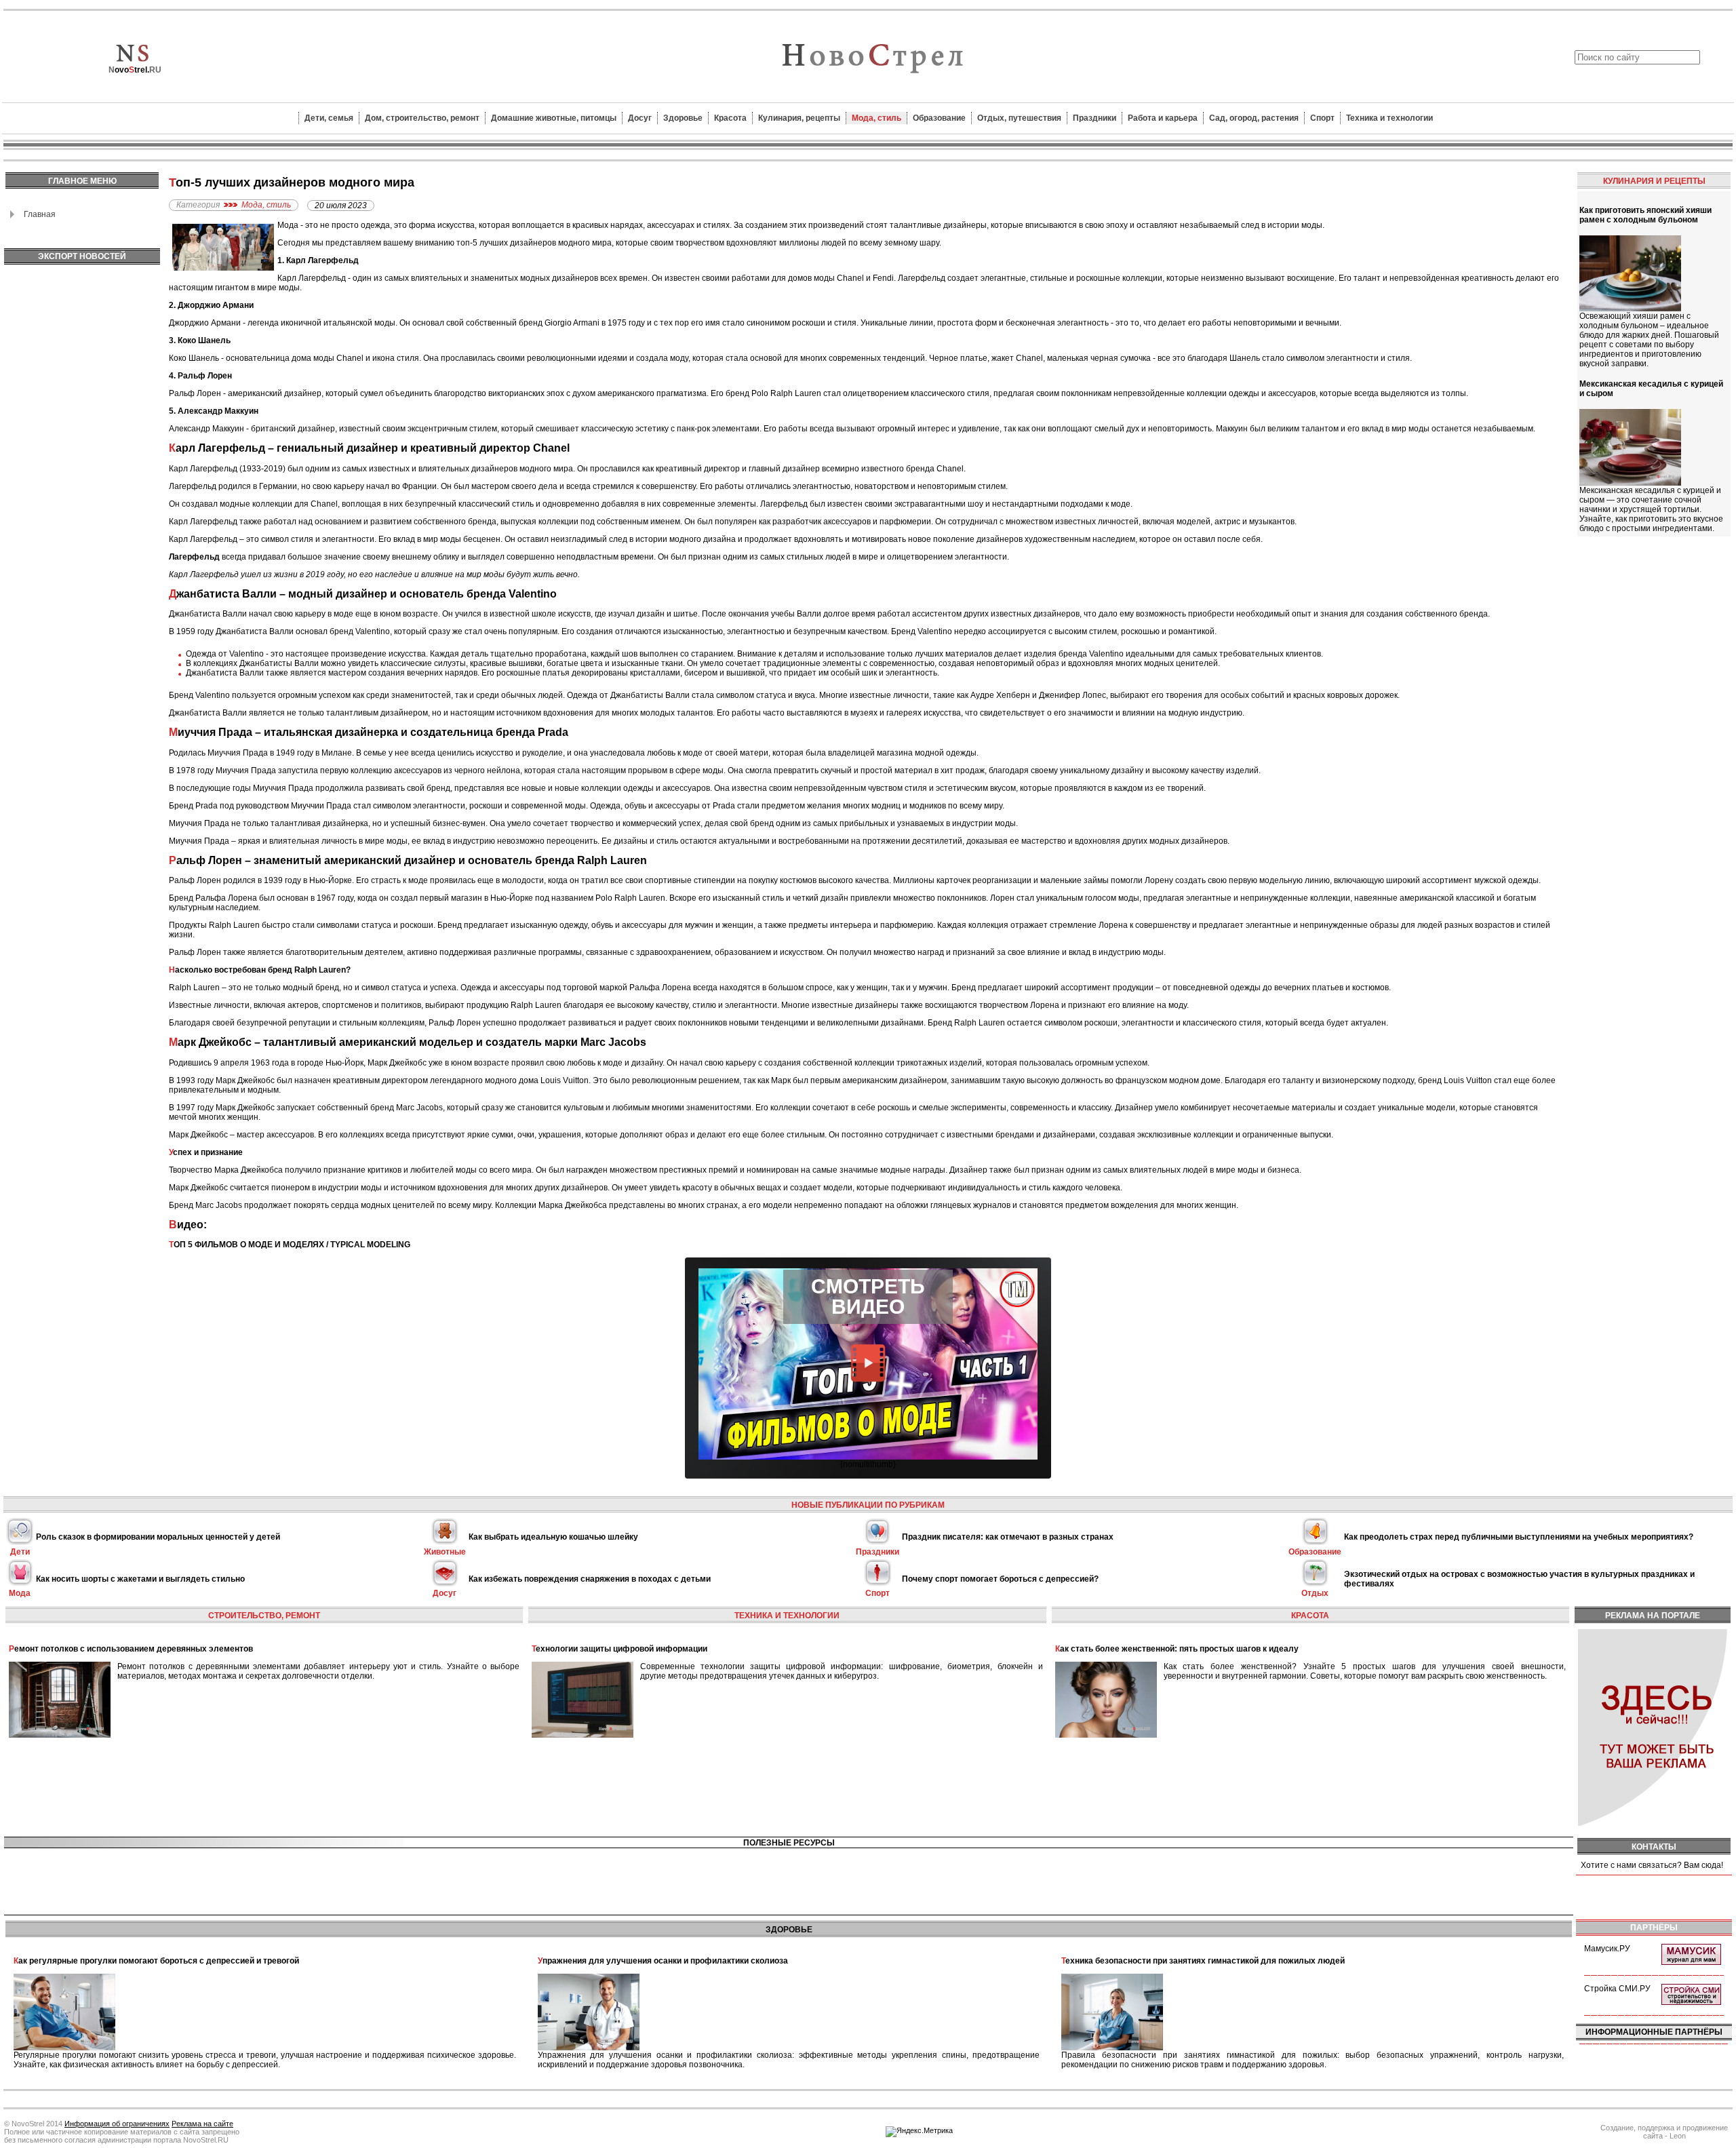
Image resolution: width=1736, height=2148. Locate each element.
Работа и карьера (1163, 118)
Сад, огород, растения (1254, 118)
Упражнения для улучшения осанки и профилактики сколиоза (663, 1961)
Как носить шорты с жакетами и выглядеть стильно (140, 1579)
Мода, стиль (876, 118)
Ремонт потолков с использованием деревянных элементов (131, 1649)
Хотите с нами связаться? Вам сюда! (1652, 1865)
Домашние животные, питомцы (554, 118)
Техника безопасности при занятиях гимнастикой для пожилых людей (1203, 1961)
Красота (730, 118)
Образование (939, 118)
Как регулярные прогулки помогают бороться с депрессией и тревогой (156, 1961)
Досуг (640, 118)
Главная (40, 214)
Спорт (1322, 118)
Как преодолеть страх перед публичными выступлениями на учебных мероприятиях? (1519, 1537)
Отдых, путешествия (1019, 118)
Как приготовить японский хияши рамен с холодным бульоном (1645, 215)
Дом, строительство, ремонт (422, 118)
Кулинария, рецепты (799, 118)
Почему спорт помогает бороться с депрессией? (1000, 1579)
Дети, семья (329, 118)
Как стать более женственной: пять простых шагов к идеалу (1177, 1649)
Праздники (1094, 118)
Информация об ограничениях (117, 2124)
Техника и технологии (1389, 118)
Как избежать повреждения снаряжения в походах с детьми (590, 1579)
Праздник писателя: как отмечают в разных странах (1008, 1537)
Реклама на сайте (202, 2124)
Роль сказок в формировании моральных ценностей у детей (158, 1537)
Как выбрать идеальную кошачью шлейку (553, 1537)
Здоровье (683, 118)
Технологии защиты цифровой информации (619, 1649)
